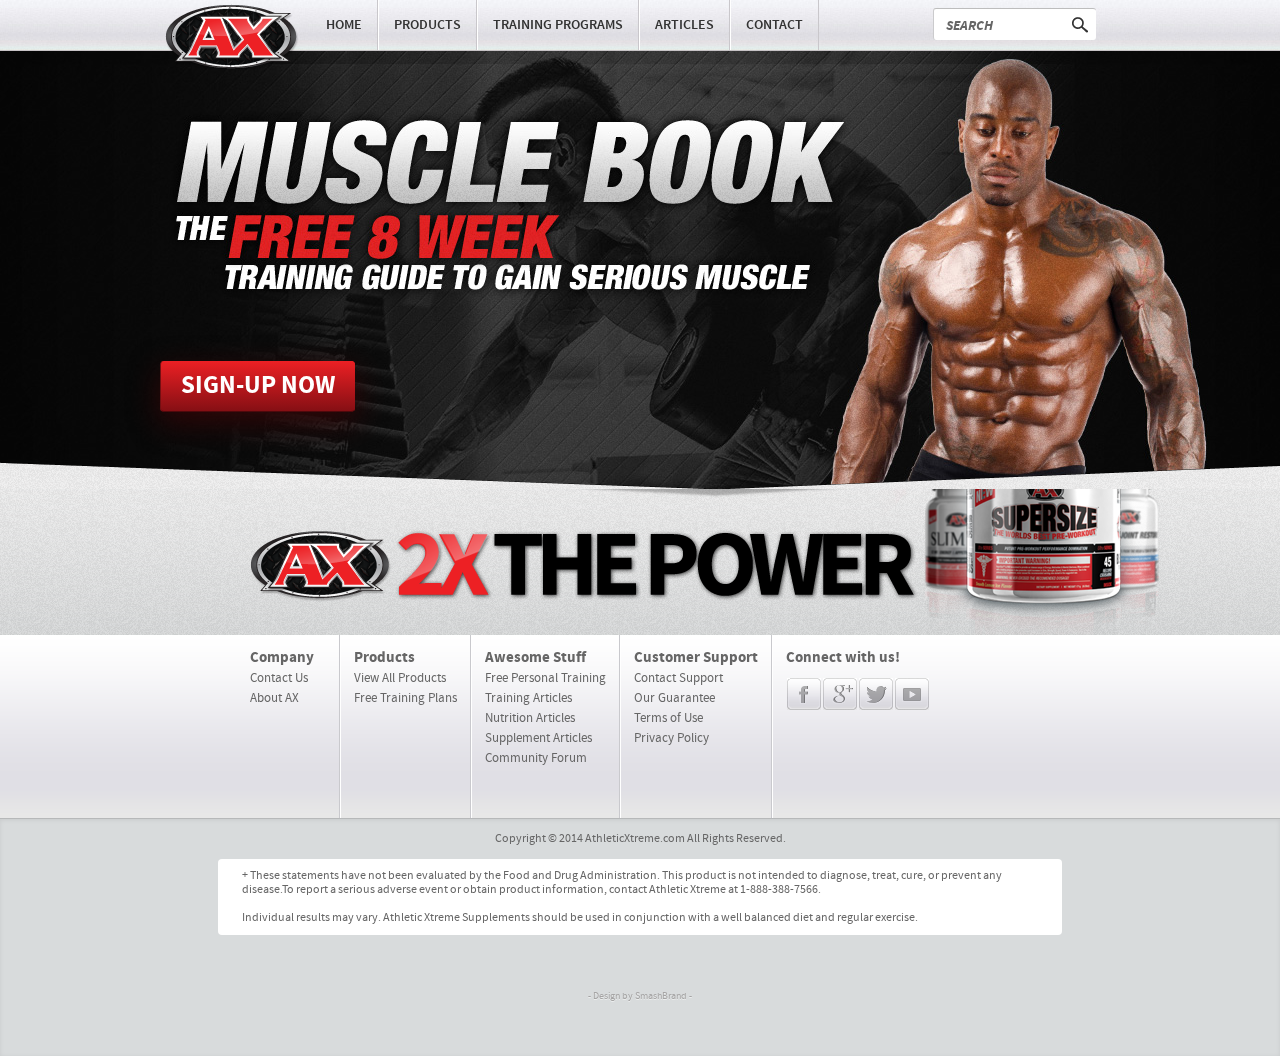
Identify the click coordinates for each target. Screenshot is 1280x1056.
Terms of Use (668, 718)
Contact (774, 25)
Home (344, 25)
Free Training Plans (405, 698)
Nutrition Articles (530, 718)
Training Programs (558, 25)
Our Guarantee (674, 698)
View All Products (400, 678)
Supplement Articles (538, 738)
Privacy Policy (671, 738)
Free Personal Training (545, 678)
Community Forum (536, 758)
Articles (684, 25)
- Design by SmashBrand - (640, 995)
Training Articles (528, 698)
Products (427, 25)
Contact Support (678, 678)
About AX (274, 698)
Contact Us (279, 678)
